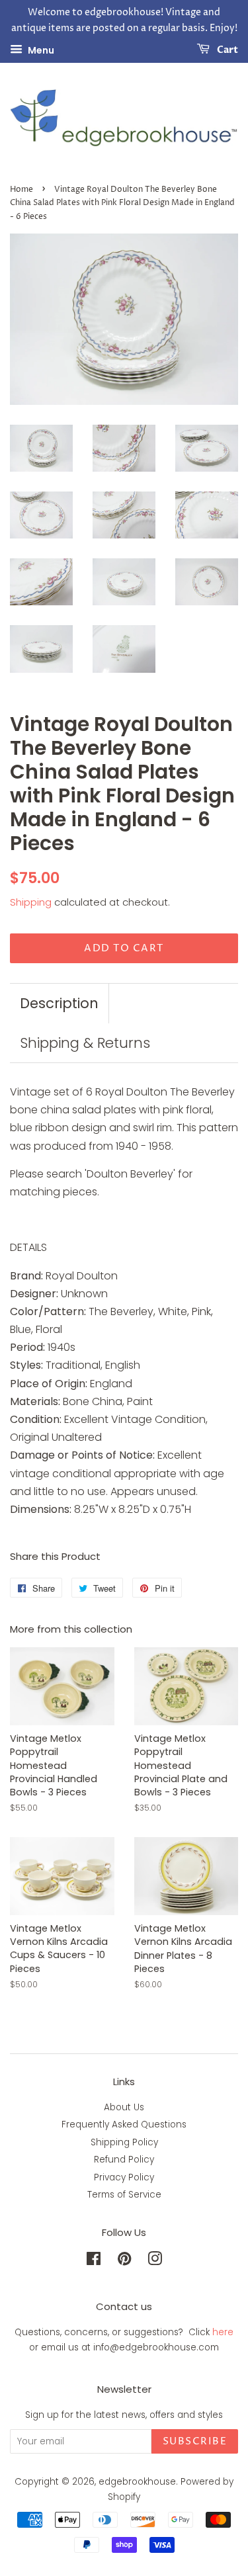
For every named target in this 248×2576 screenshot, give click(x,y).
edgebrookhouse (137, 2482)
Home (21, 190)
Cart (227, 50)
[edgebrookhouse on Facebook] (94, 2261)
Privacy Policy (124, 2177)
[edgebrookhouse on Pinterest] (124, 2261)
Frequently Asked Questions (124, 2125)
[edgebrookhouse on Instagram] (155, 2261)
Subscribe (195, 2441)
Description (59, 1003)
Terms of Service (124, 2195)
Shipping (31, 902)
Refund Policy (124, 2160)
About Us (124, 2107)
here (223, 2332)
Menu (40, 50)
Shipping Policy (124, 2142)
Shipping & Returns (85, 1043)
